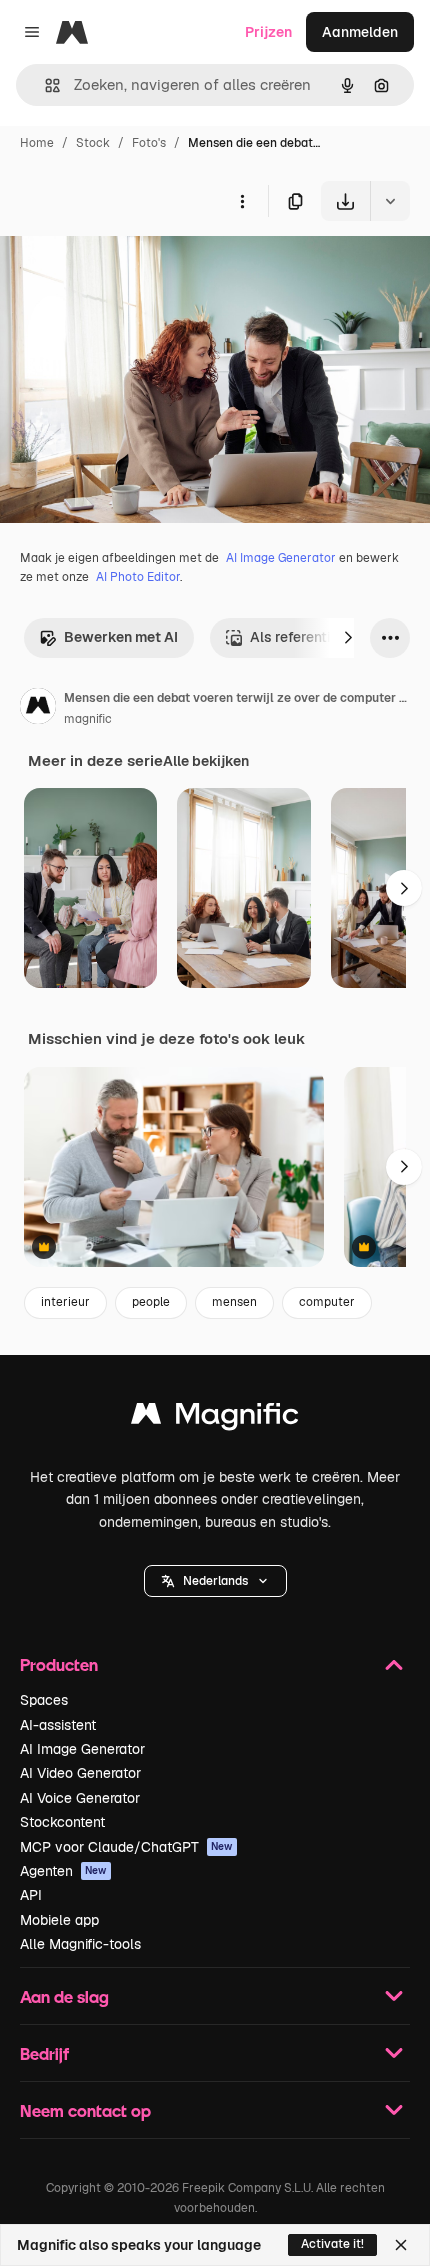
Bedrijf (44, 2053)
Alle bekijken (206, 761)
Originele (131, 267)
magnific (88, 719)
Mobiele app (59, 1920)
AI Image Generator (281, 558)
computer (327, 1302)
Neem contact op (85, 2110)
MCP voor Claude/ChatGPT (126, 1847)
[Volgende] (348, 638)
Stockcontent (62, 1822)
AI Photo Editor (138, 577)
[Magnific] (215, 1418)
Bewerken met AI (121, 637)
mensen (234, 1302)
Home (37, 143)
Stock (93, 143)
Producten (59, 1664)
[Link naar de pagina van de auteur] (38, 709)
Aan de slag (64, 1996)
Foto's (149, 143)
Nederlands (215, 1581)
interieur (65, 1302)
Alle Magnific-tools (80, 1944)
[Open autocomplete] (44, 85)
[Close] (401, 2245)
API (31, 1895)
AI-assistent (58, 1725)
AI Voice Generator (80, 1798)
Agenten (63, 1871)
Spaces (44, 1700)
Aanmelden (360, 32)
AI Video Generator (80, 1773)
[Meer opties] (242, 201)
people (151, 1302)
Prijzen (268, 32)
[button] (215, 1581)
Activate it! (332, 2244)
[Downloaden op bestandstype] (390, 201)
